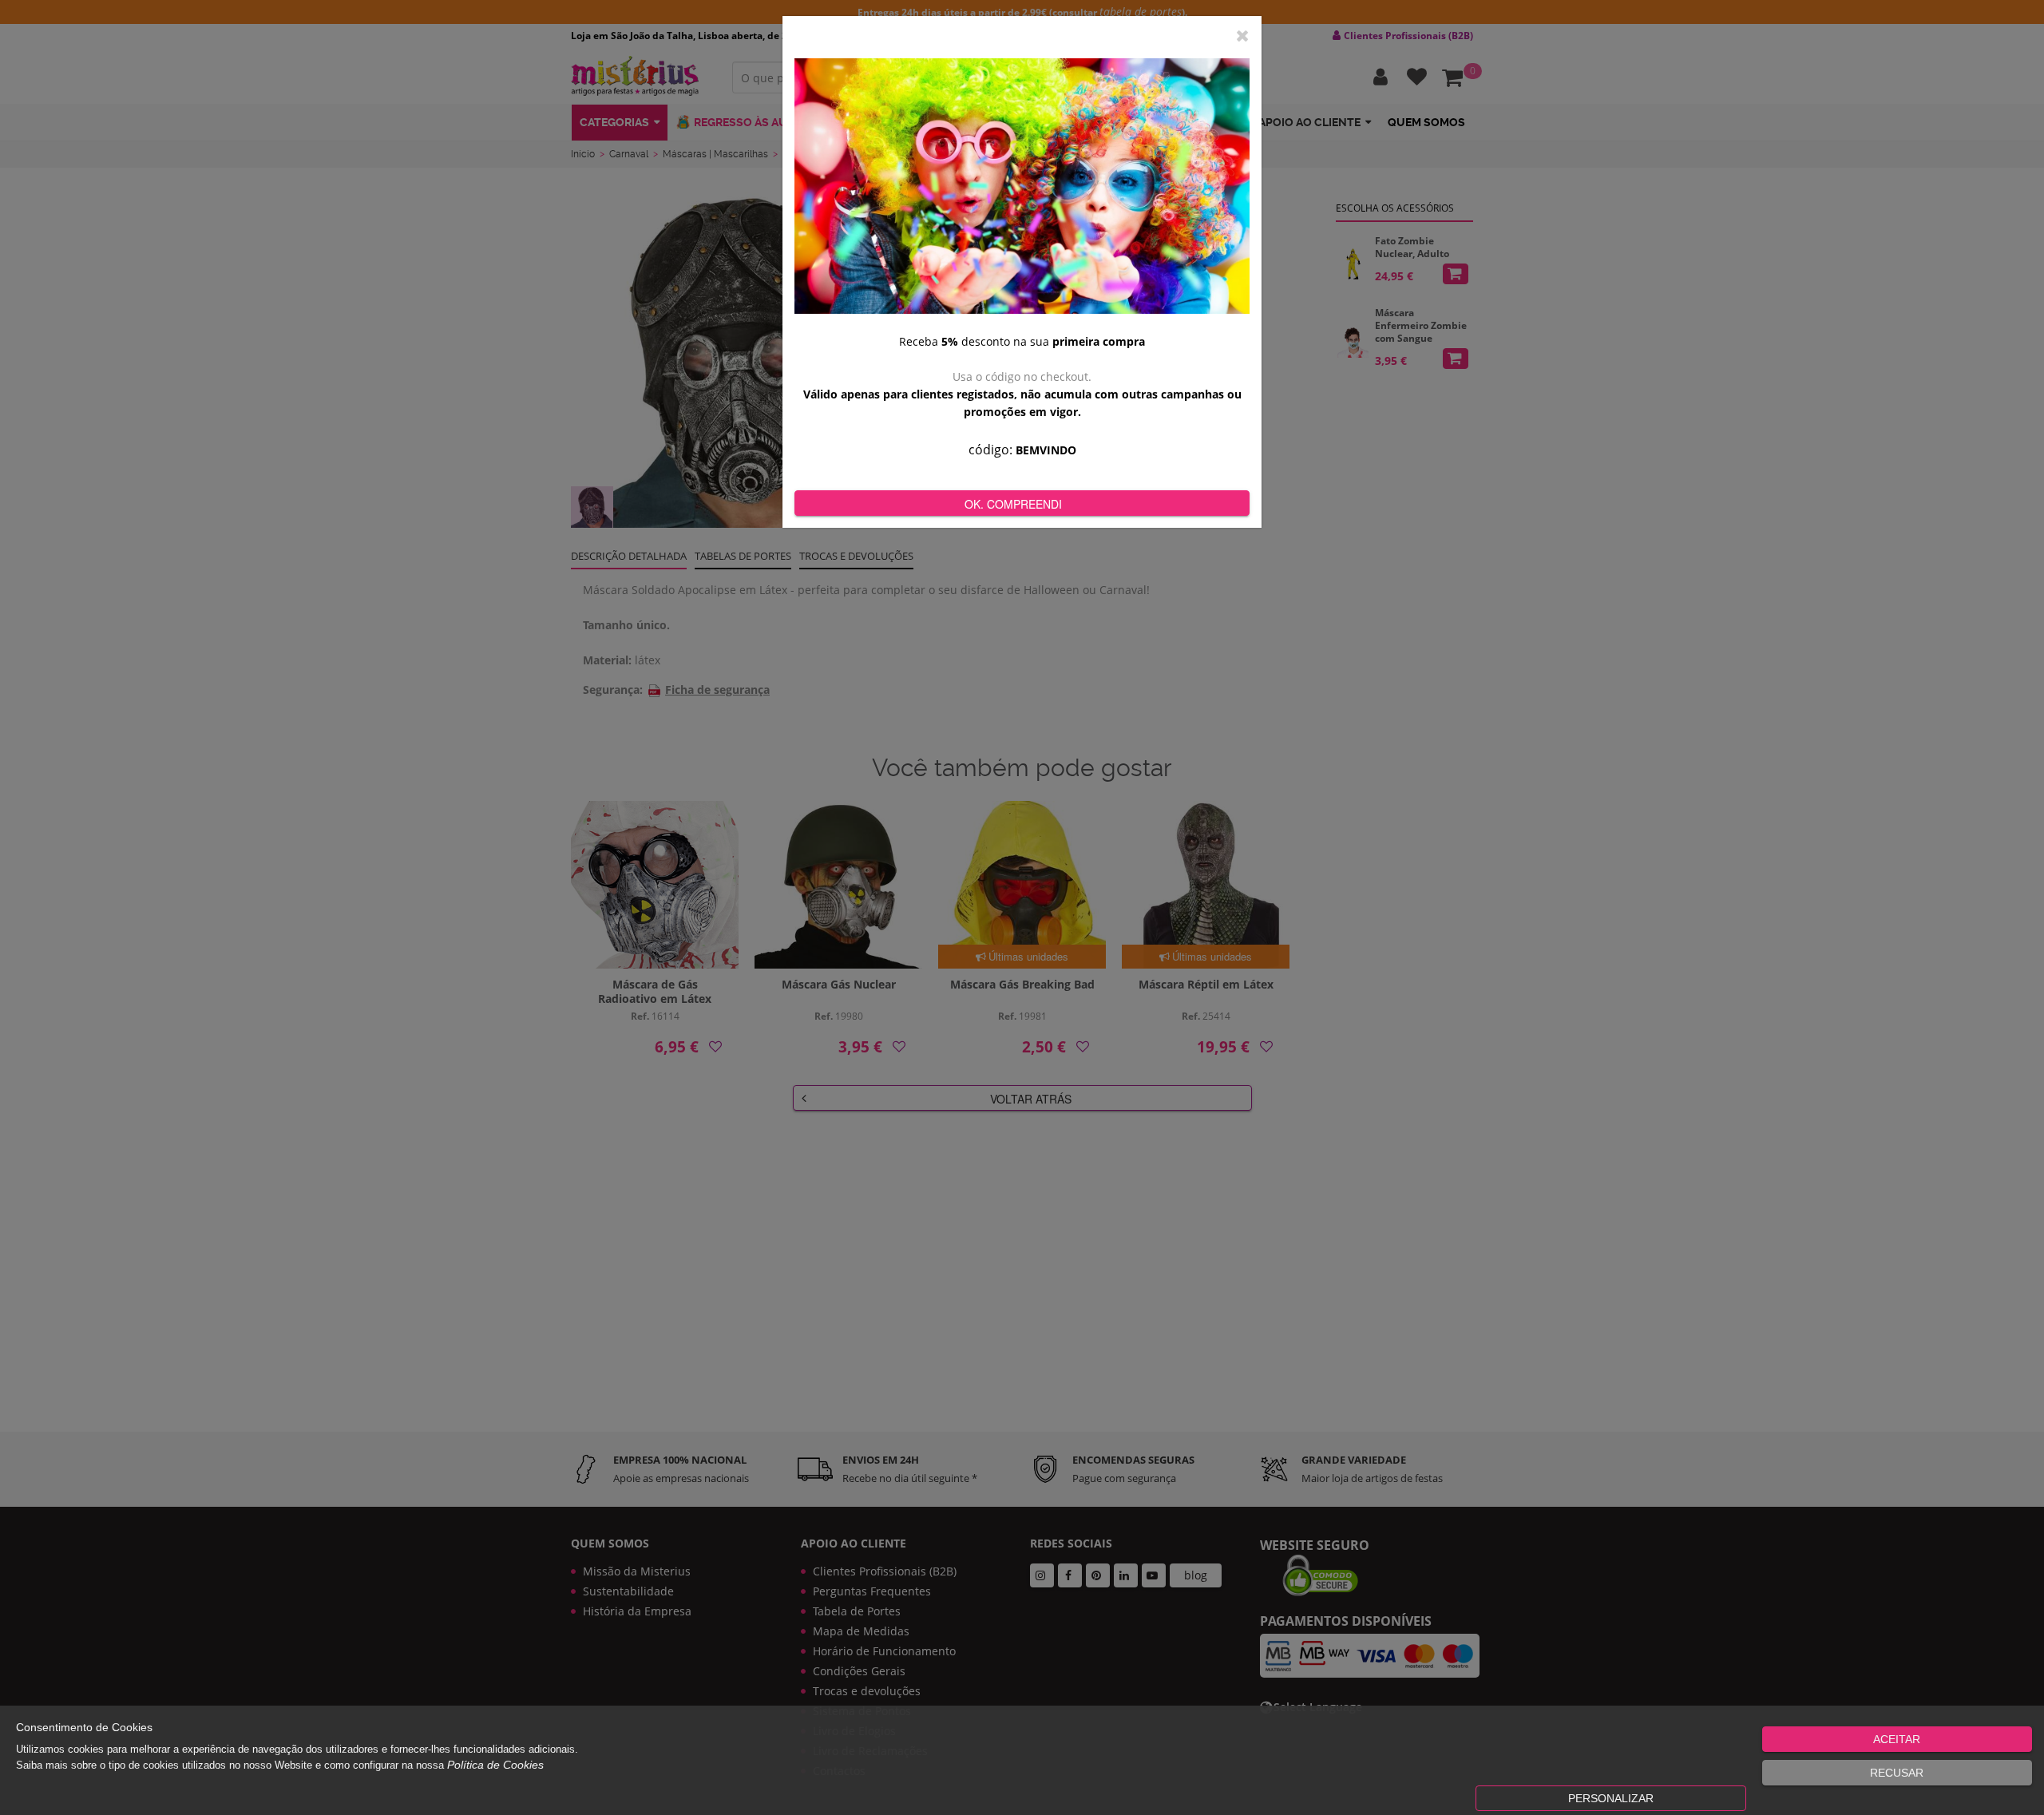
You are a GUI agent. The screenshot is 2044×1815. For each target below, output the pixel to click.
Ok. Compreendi (1013, 504)
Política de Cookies (495, 1765)
